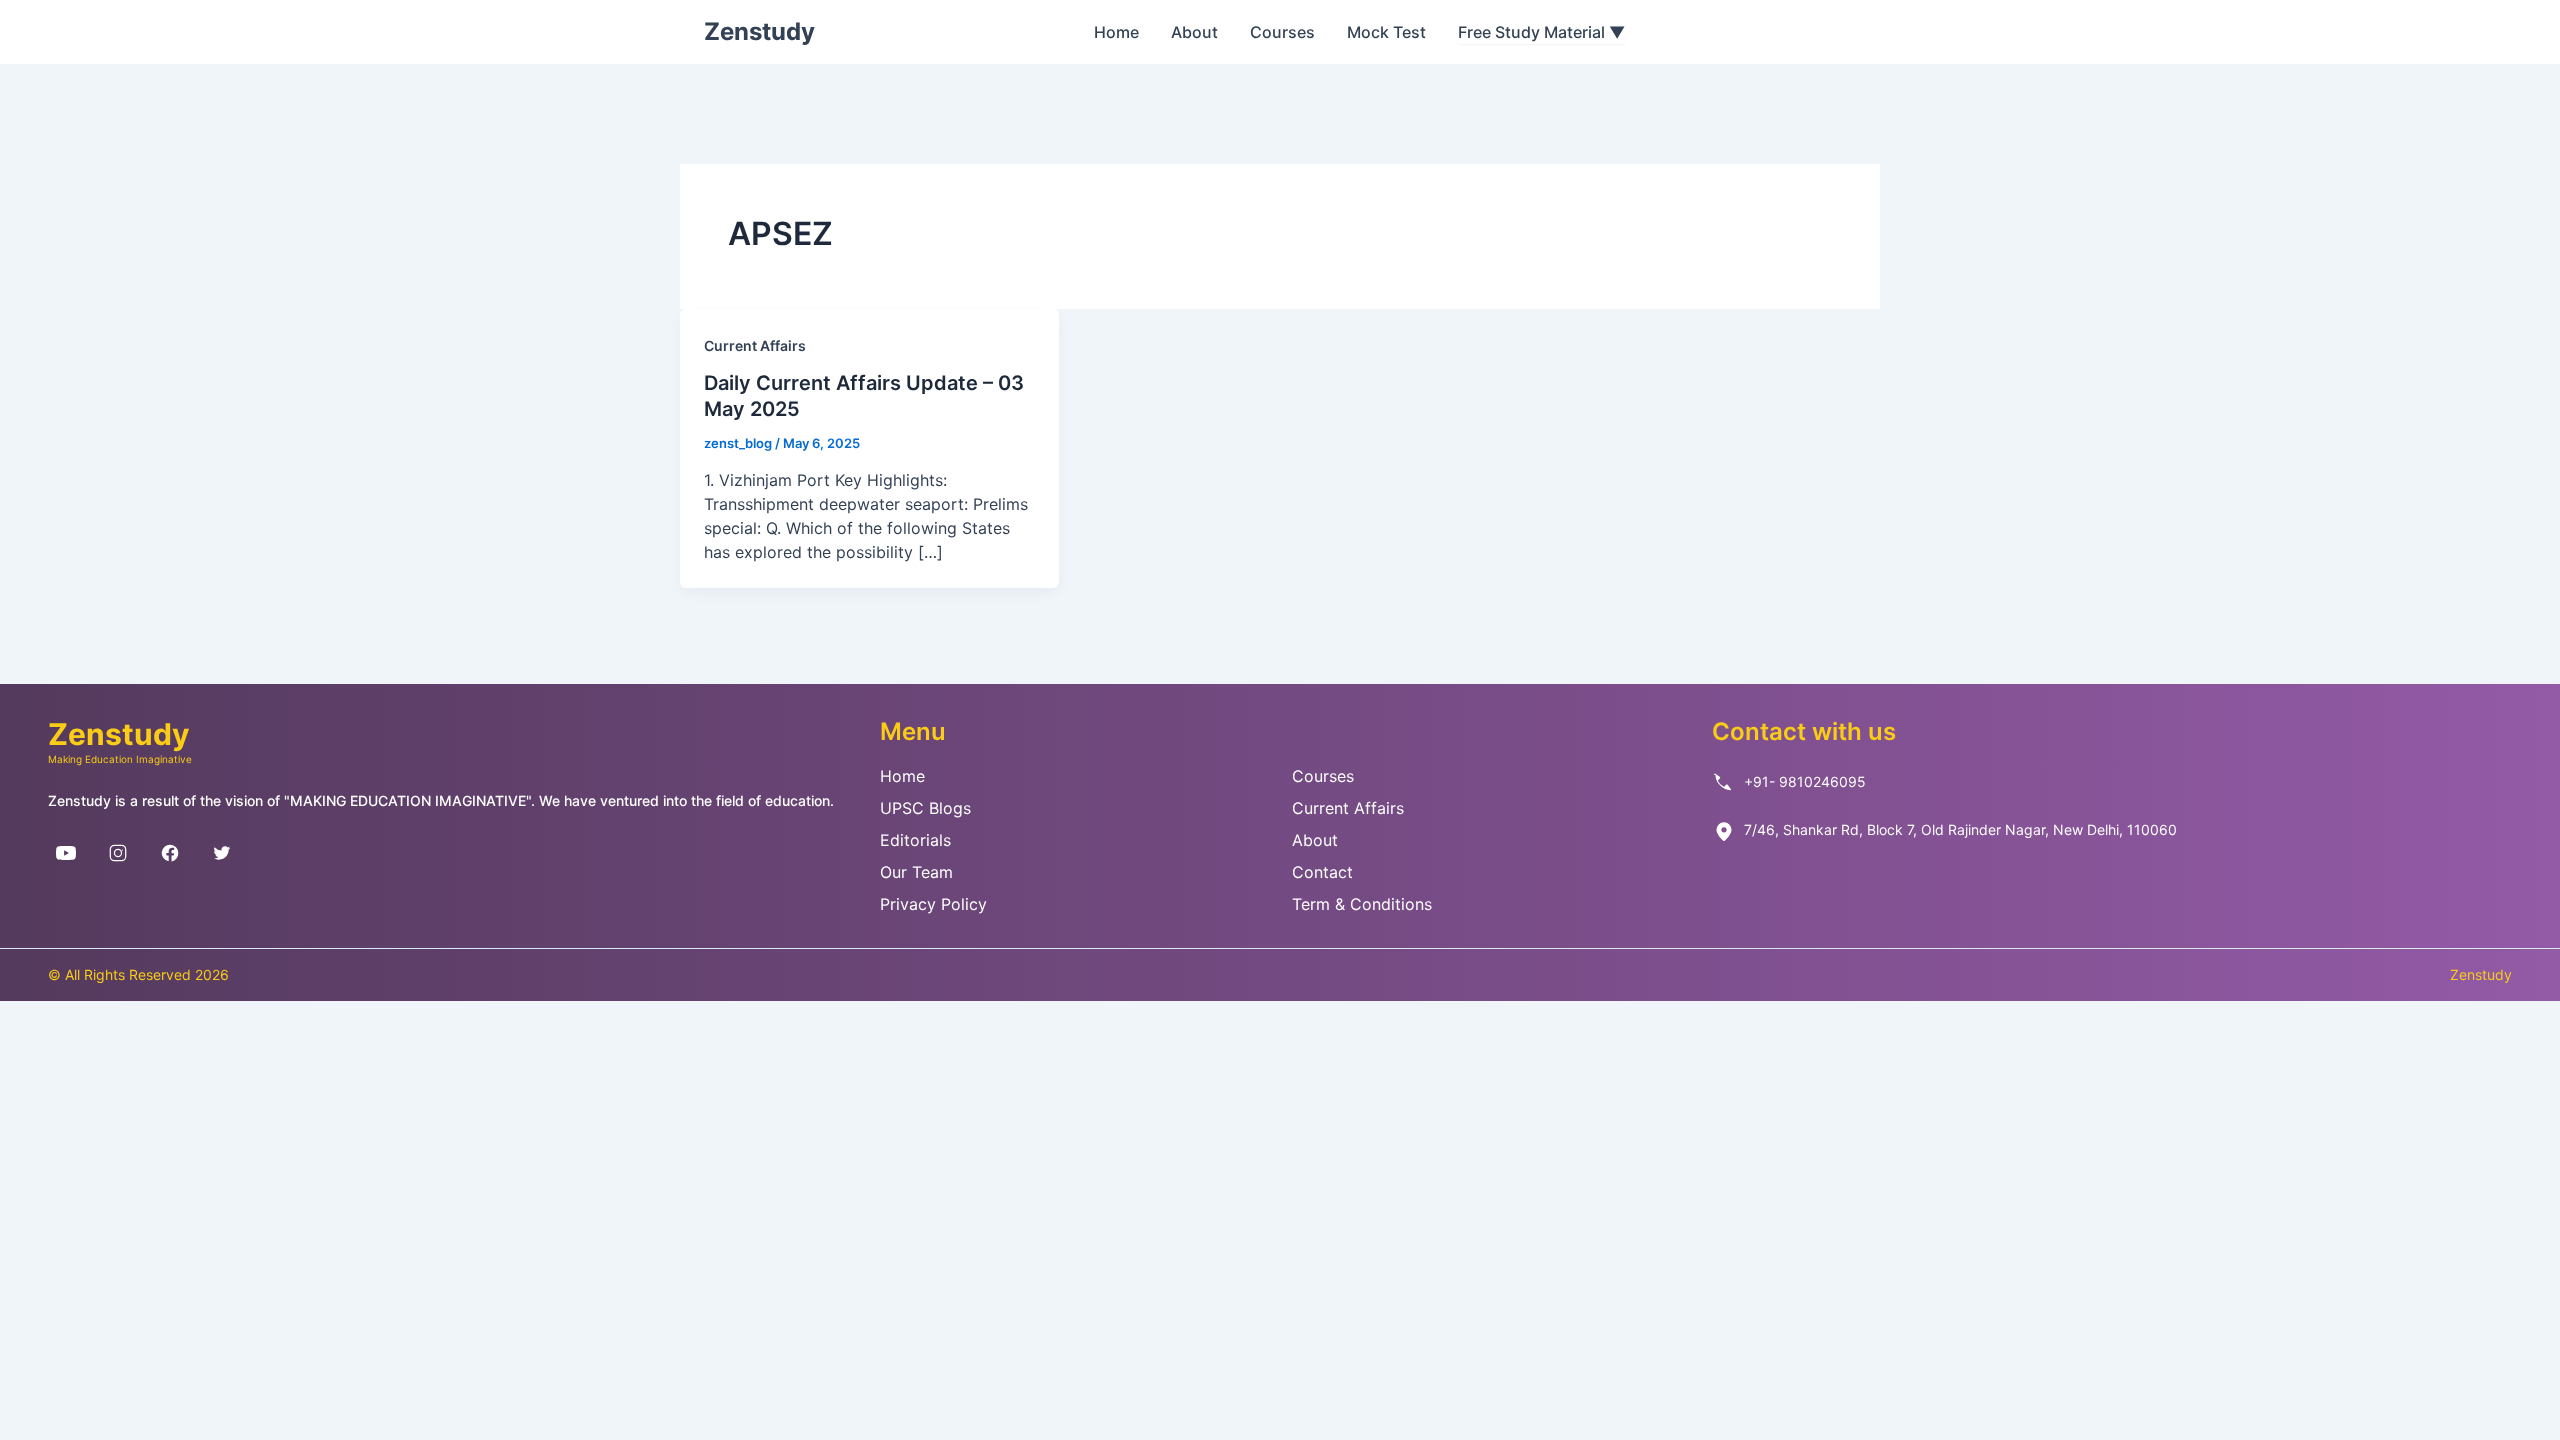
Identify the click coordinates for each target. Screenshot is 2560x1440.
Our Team (916, 872)
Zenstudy (759, 31)
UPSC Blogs (925, 808)
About (1194, 32)
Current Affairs (755, 345)
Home (1116, 32)
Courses (1282, 32)
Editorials (915, 840)
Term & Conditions (1362, 904)
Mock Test (1386, 32)
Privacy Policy (933, 904)
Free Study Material (1541, 32)
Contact (1322, 872)
